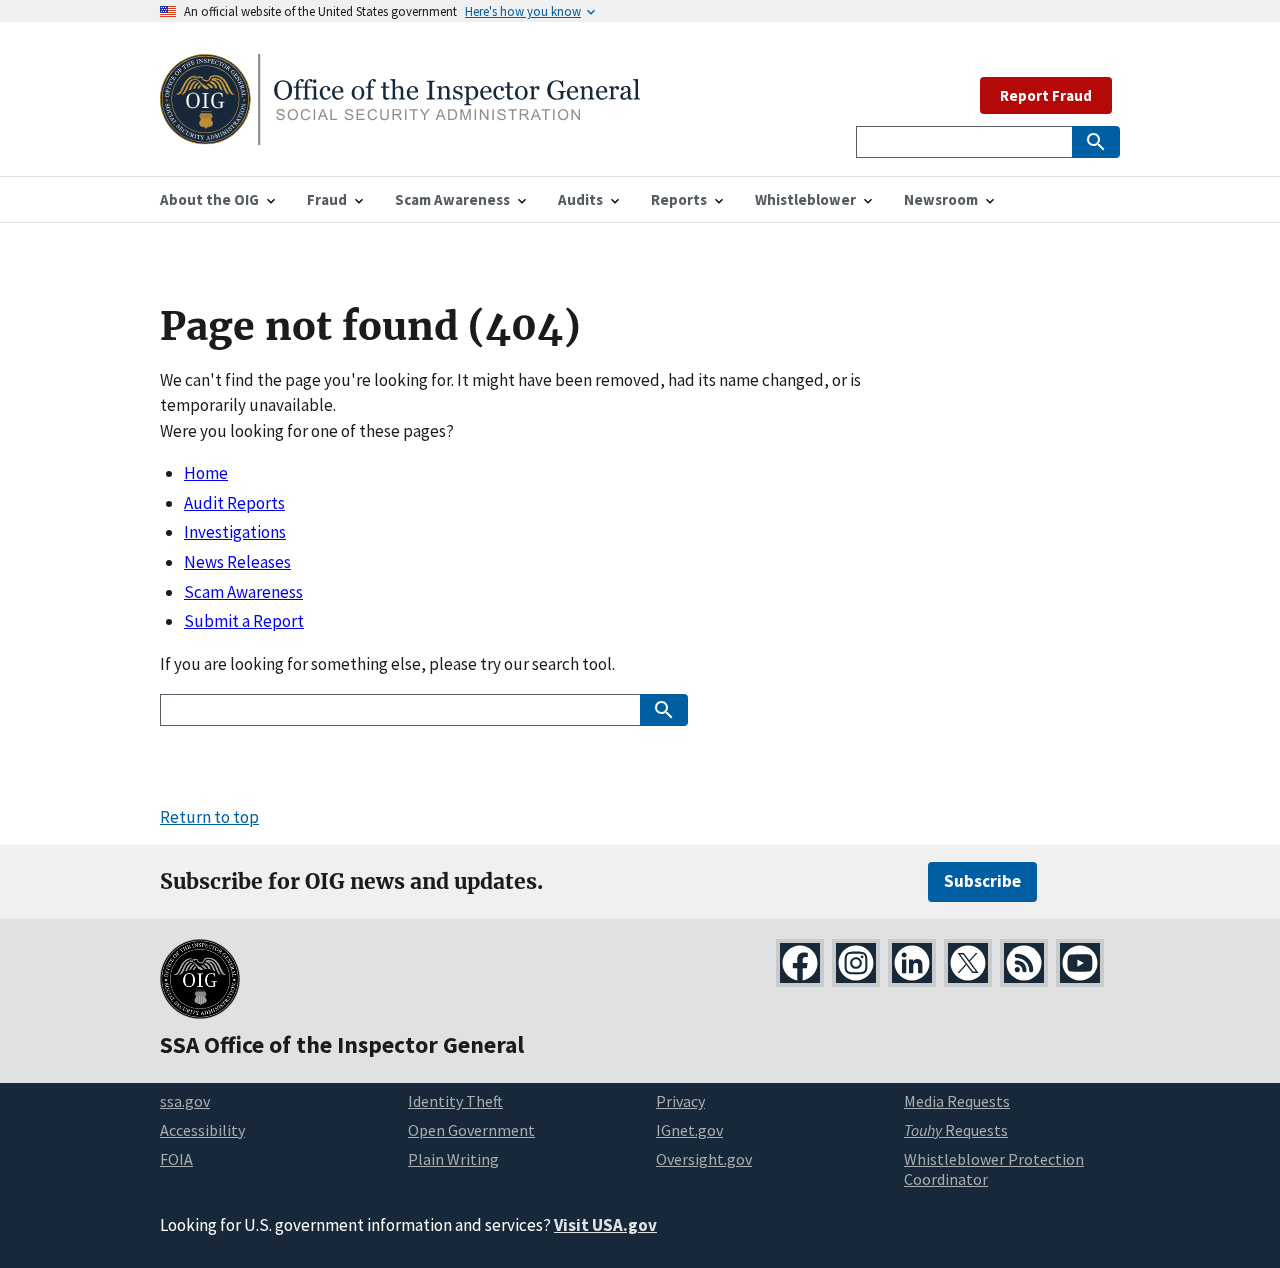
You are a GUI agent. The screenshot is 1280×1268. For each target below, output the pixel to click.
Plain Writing (453, 1159)
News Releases (237, 562)
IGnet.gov (689, 1130)
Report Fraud (1046, 95)
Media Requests (957, 1101)
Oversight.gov (704, 1159)
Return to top (209, 817)
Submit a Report (244, 621)
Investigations (235, 532)
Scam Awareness (243, 592)
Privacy (680, 1101)
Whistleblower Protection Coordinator (994, 1169)
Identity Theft (455, 1101)
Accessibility (202, 1130)
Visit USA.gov (605, 1225)
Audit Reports (234, 503)
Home (206, 473)
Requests (956, 1130)
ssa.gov (185, 1101)
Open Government (471, 1130)
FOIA (176, 1159)
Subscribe (982, 881)
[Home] (400, 132)
